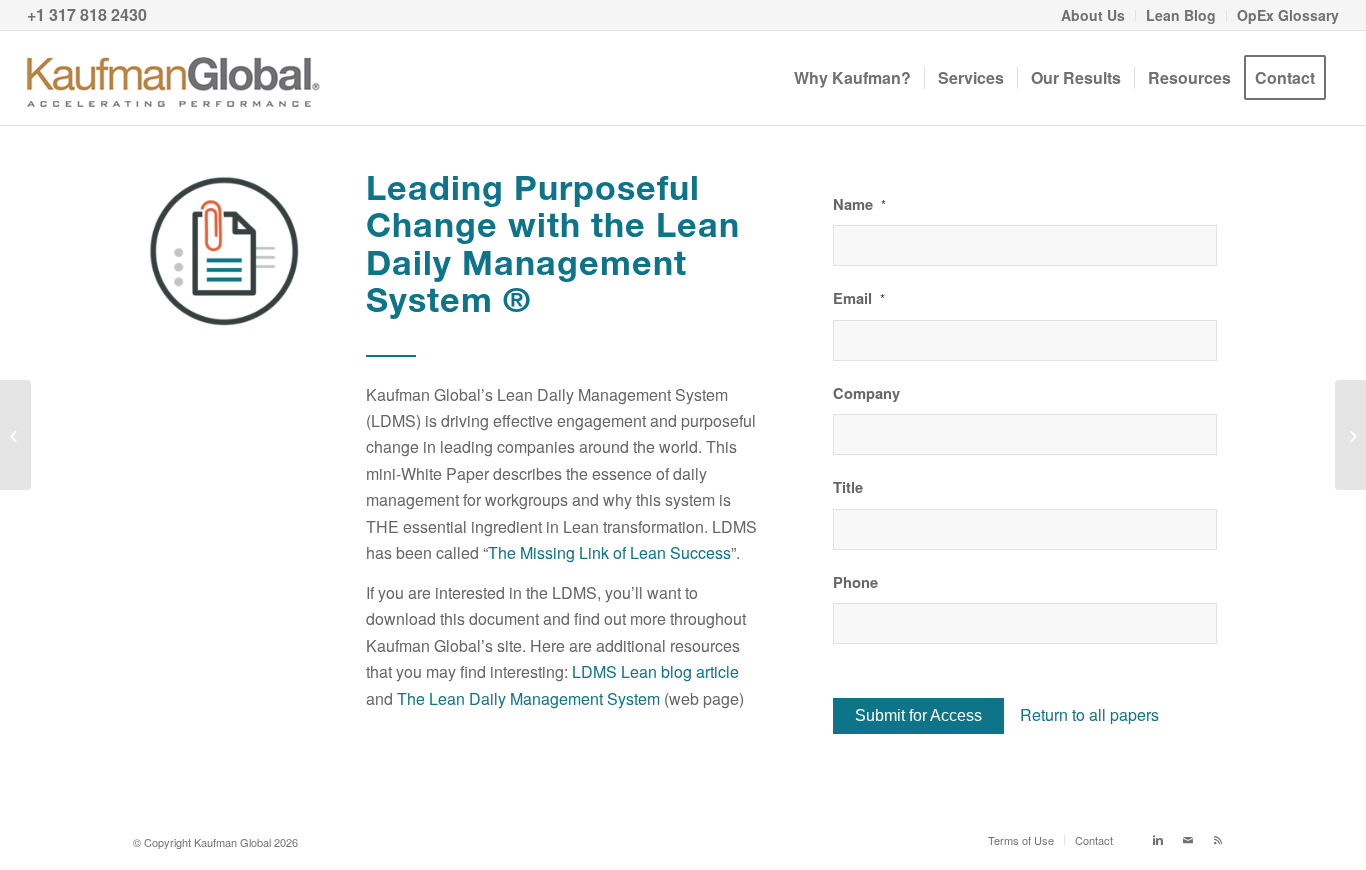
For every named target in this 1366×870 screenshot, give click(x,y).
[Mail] (1188, 839)
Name (859, 204)
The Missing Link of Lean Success (609, 552)
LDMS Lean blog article (655, 671)
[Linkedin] (1158, 839)
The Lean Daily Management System (528, 698)
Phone (855, 582)
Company (866, 393)
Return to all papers (1089, 714)
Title (848, 487)
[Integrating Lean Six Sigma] (15, 435)
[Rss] (1218, 839)
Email (859, 298)
